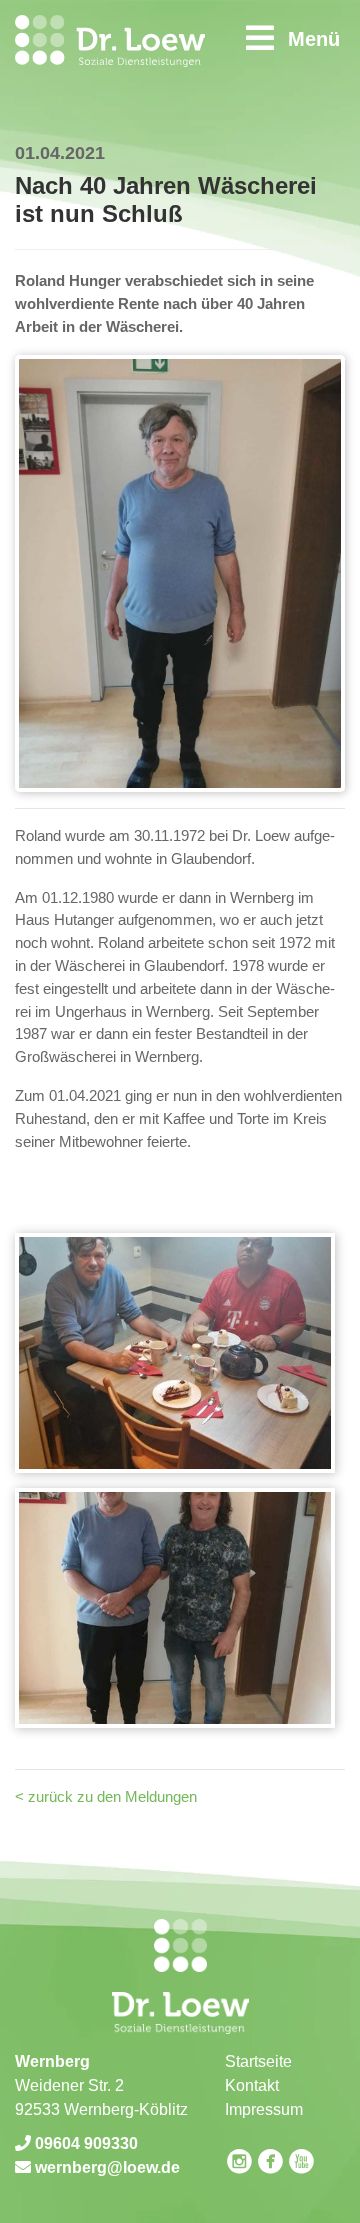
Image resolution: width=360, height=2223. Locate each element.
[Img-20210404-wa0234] (175, 1608)
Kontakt (252, 2085)
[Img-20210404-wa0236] (175, 1353)
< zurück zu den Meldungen (106, 1796)
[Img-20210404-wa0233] (180, 571)
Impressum (264, 2109)
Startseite (258, 2061)
